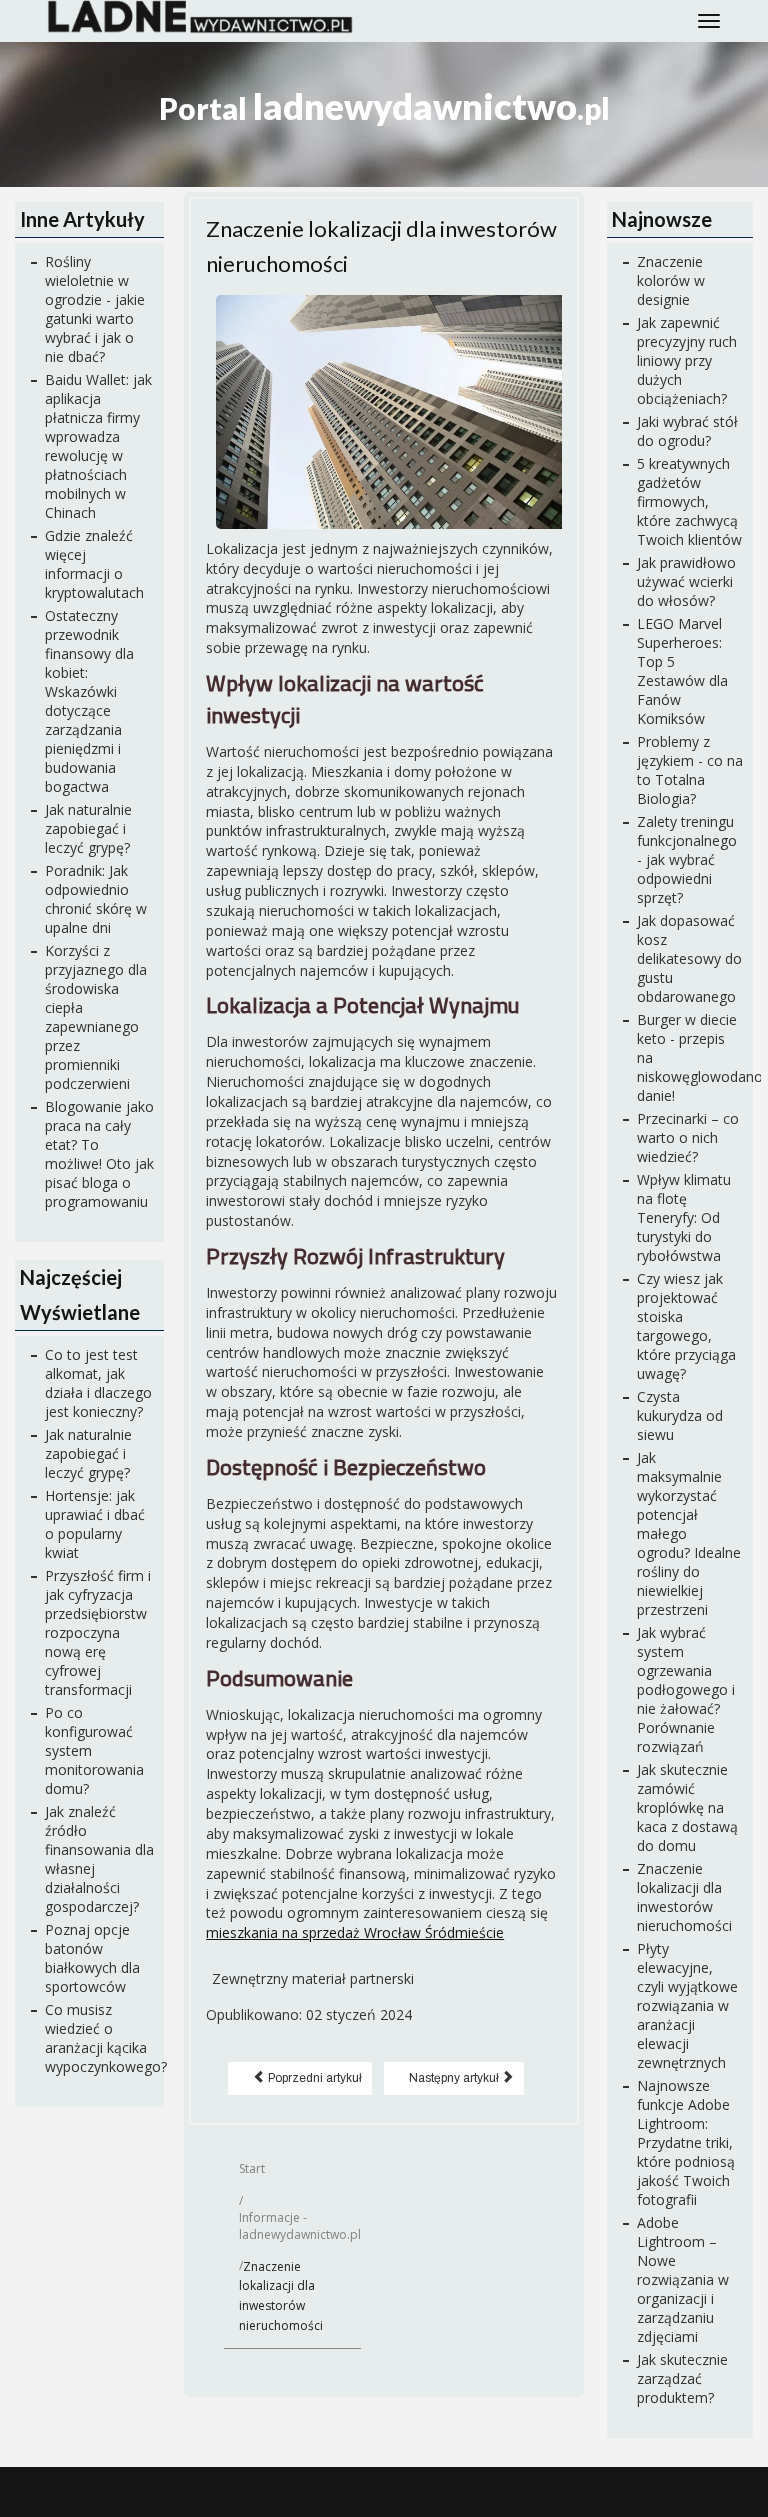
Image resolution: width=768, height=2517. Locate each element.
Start (252, 2168)
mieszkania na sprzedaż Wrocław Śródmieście (355, 1932)
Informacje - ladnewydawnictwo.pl (300, 2226)
